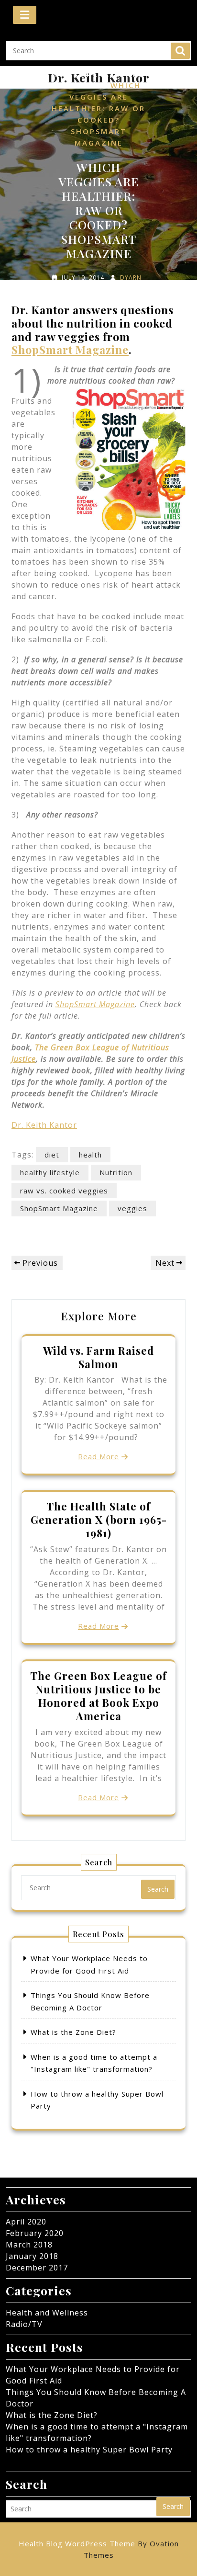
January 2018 (32, 2256)
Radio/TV (24, 2324)
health (90, 1155)
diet (52, 1155)
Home (65, 74)
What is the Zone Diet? (73, 2032)
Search (180, 51)
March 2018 (29, 2245)
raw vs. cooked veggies (64, 1191)
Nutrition (116, 1172)
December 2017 (37, 2268)
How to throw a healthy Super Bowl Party (89, 2450)
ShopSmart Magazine (70, 349)
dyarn (131, 278)
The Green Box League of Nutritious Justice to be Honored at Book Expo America (98, 1696)
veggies (132, 1208)
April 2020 (26, 2222)
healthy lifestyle (50, 1172)
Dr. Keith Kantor (44, 1125)
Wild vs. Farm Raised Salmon (98, 1357)
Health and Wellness (47, 2313)
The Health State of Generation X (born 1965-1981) (99, 1520)
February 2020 (35, 2233)
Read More (98, 1456)
